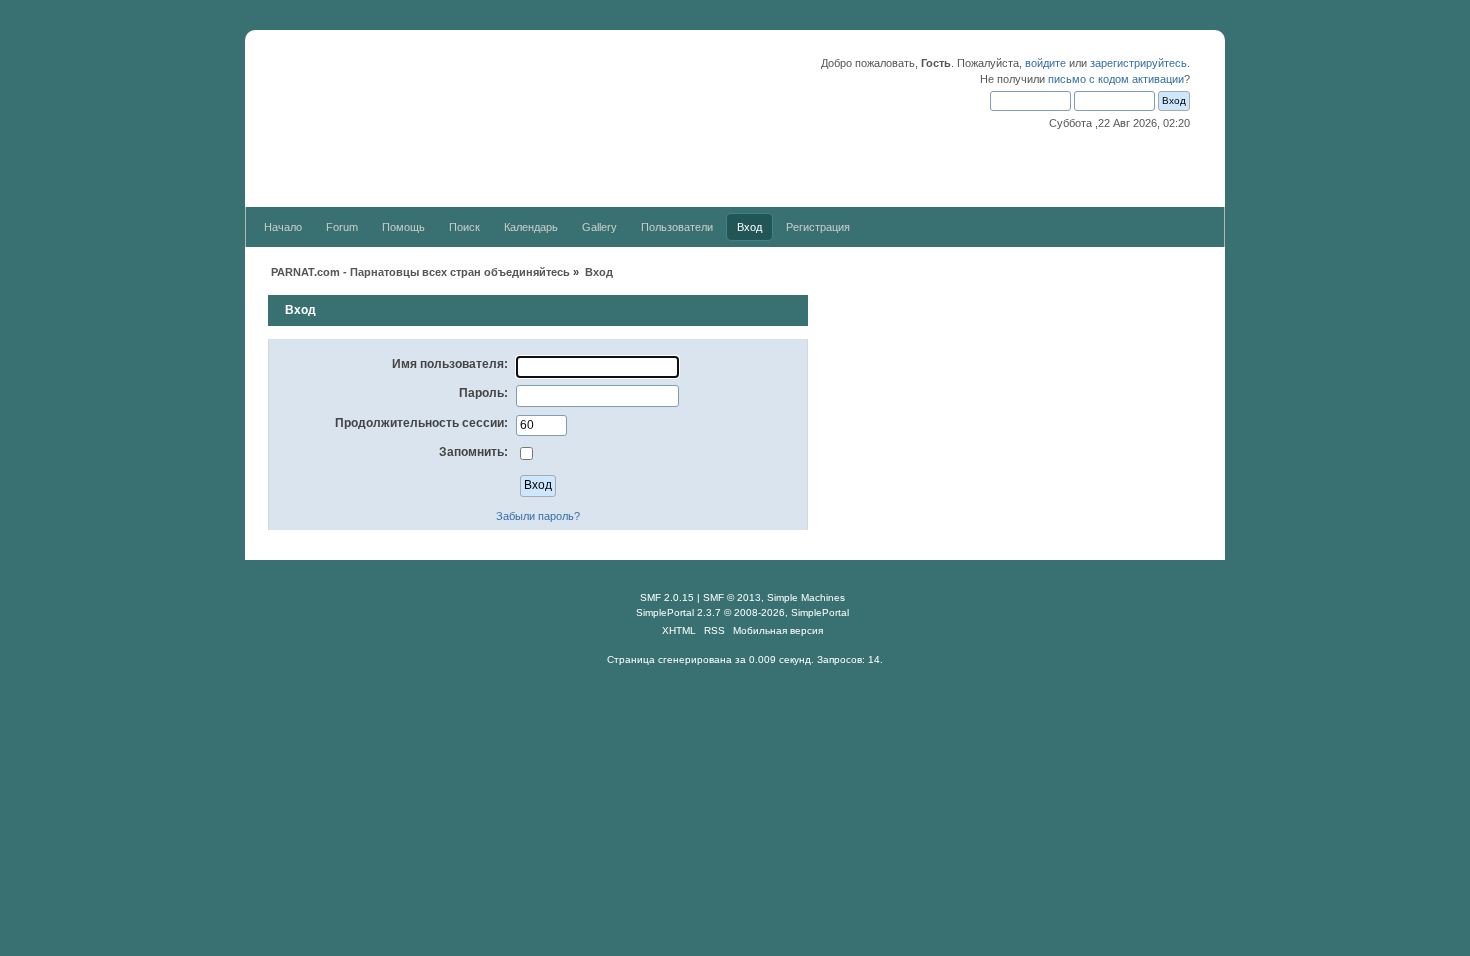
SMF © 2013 (732, 597)
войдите (1045, 63)
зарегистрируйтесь (1138, 63)
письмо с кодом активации (1116, 79)
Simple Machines (806, 597)
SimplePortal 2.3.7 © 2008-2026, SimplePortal (742, 612)
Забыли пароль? (538, 516)
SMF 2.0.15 (667, 597)
